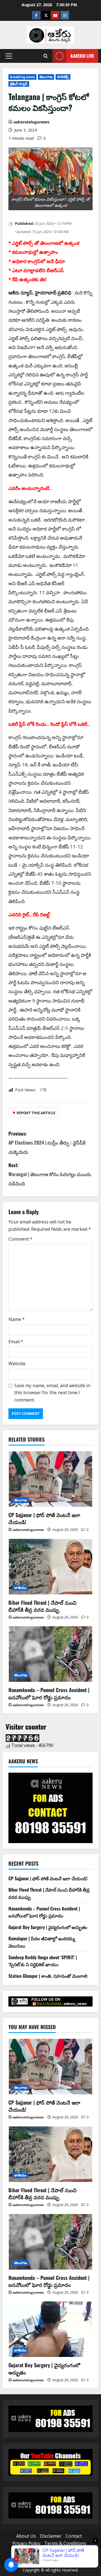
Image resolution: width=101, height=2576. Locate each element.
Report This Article (34, 1113)
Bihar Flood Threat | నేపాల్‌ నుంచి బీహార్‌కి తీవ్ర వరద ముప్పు (43, 1606)
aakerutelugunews (31, 122)
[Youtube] (55, 15)
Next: (50, 1174)
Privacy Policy (26, 2543)
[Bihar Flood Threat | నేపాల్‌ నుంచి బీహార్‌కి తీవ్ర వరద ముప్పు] (50, 1567)
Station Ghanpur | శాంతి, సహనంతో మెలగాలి (48, 1976)
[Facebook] (36, 15)
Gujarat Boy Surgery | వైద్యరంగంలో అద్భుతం (48, 1927)
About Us (26, 2536)
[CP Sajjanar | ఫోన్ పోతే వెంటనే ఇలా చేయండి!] (50, 1479)
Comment (20, 1239)
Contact (74, 2536)
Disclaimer (51, 2536)
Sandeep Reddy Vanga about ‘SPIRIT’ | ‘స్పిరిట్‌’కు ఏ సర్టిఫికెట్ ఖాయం (43, 1961)
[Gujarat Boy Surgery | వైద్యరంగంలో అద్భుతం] (50, 2329)
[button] (9, 56)
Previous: (47, 1143)
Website (17, 1364)
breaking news (22, 77)
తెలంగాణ (46, 77)
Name (17, 1319)
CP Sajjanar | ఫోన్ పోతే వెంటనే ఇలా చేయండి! (44, 1518)
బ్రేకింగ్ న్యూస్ (19, 84)
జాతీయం (20, 1588)
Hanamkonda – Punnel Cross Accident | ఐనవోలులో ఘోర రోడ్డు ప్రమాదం (49, 1693)
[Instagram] (65, 15)
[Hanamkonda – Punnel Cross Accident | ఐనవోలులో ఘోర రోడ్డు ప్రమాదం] (50, 1654)
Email (16, 1342)
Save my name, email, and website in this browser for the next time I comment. (52, 1393)
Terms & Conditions (65, 2543)
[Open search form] (46, 56)
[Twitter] (46, 15)
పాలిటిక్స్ (63, 77)
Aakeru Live (82, 56)
